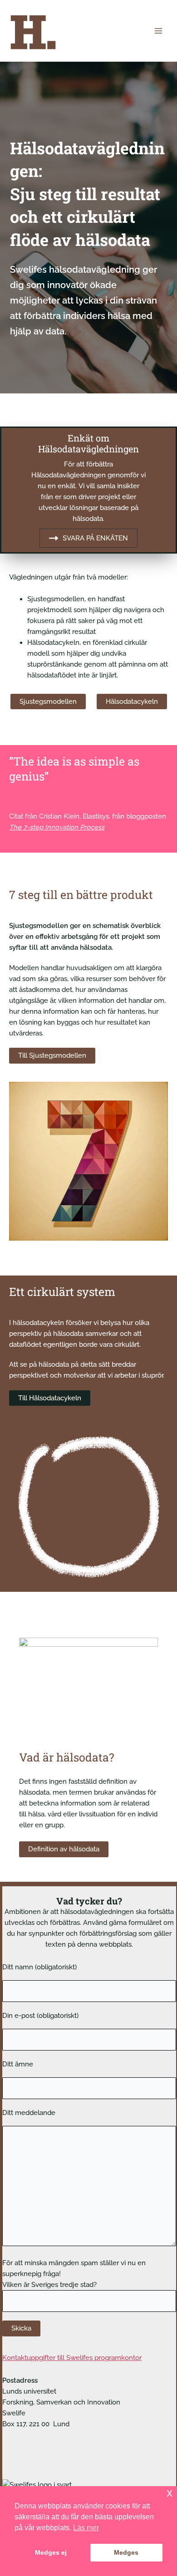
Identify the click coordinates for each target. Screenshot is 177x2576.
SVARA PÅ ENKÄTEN (95, 538)
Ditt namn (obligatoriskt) (39, 1967)
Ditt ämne (18, 2064)
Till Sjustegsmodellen (52, 1055)
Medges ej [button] (51, 2552)
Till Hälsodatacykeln (50, 1398)
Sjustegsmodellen (48, 701)
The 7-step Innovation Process (57, 827)
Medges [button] (126, 2552)
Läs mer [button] (86, 2528)
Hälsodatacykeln (132, 701)
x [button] (170, 2493)
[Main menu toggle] (158, 31)
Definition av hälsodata (64, 1849)
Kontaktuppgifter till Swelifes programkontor (72, 2358)
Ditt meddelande (29, 2112)
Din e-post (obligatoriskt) (40, 2015)
